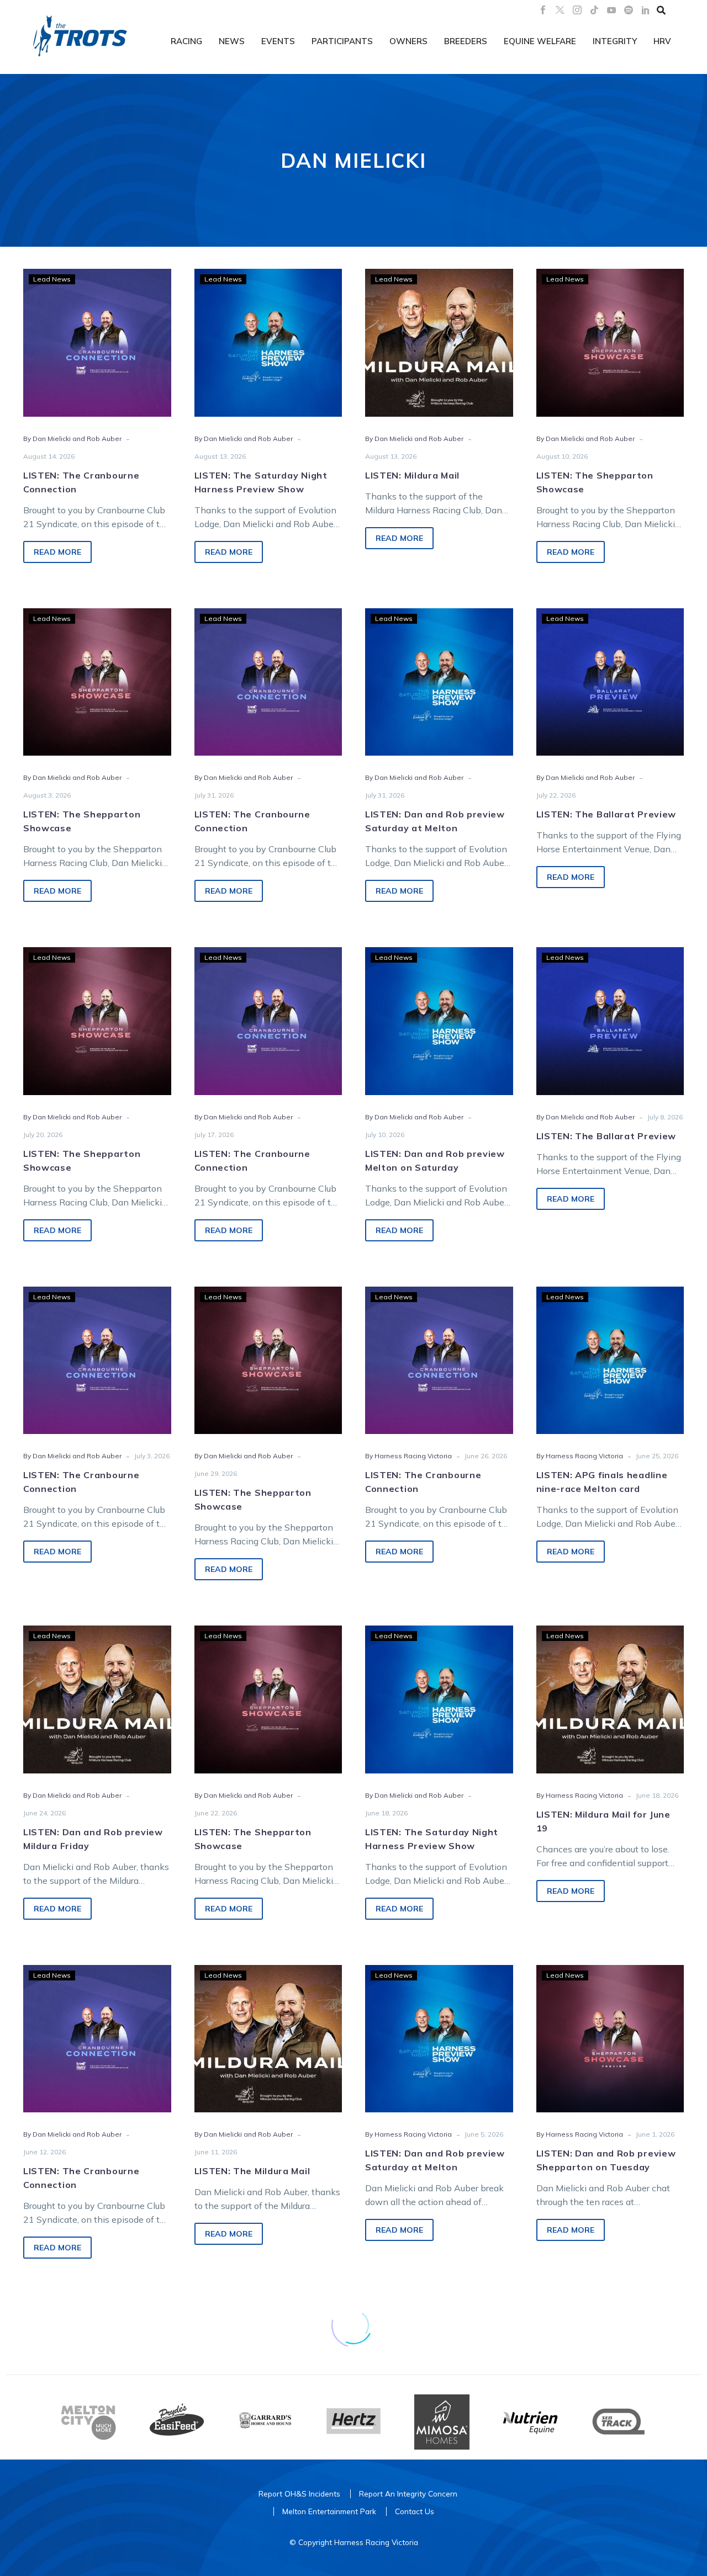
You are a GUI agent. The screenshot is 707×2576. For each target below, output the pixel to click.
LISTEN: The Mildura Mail (252, 2171)
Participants (342, 41)
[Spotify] (629, 10)
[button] (661, 10)
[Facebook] (543, 10)
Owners (408, 41)
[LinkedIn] (646, 10)
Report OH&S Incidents (299, 2493)
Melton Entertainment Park (329, 2511)
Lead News (52, 279)
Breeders (466, 41)
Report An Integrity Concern (408, 2493)
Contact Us (415, 2511)
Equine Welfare (540, 41)
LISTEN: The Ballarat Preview (606, 814)
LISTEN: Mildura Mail (412, 475)
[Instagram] (577, 10)
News (232, 41)
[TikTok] (594, 10)
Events (278, 41)
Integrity (615, 41)
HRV (662, 41)
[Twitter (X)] (560, 10)
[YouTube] (611, 10)
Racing (186, 41)
